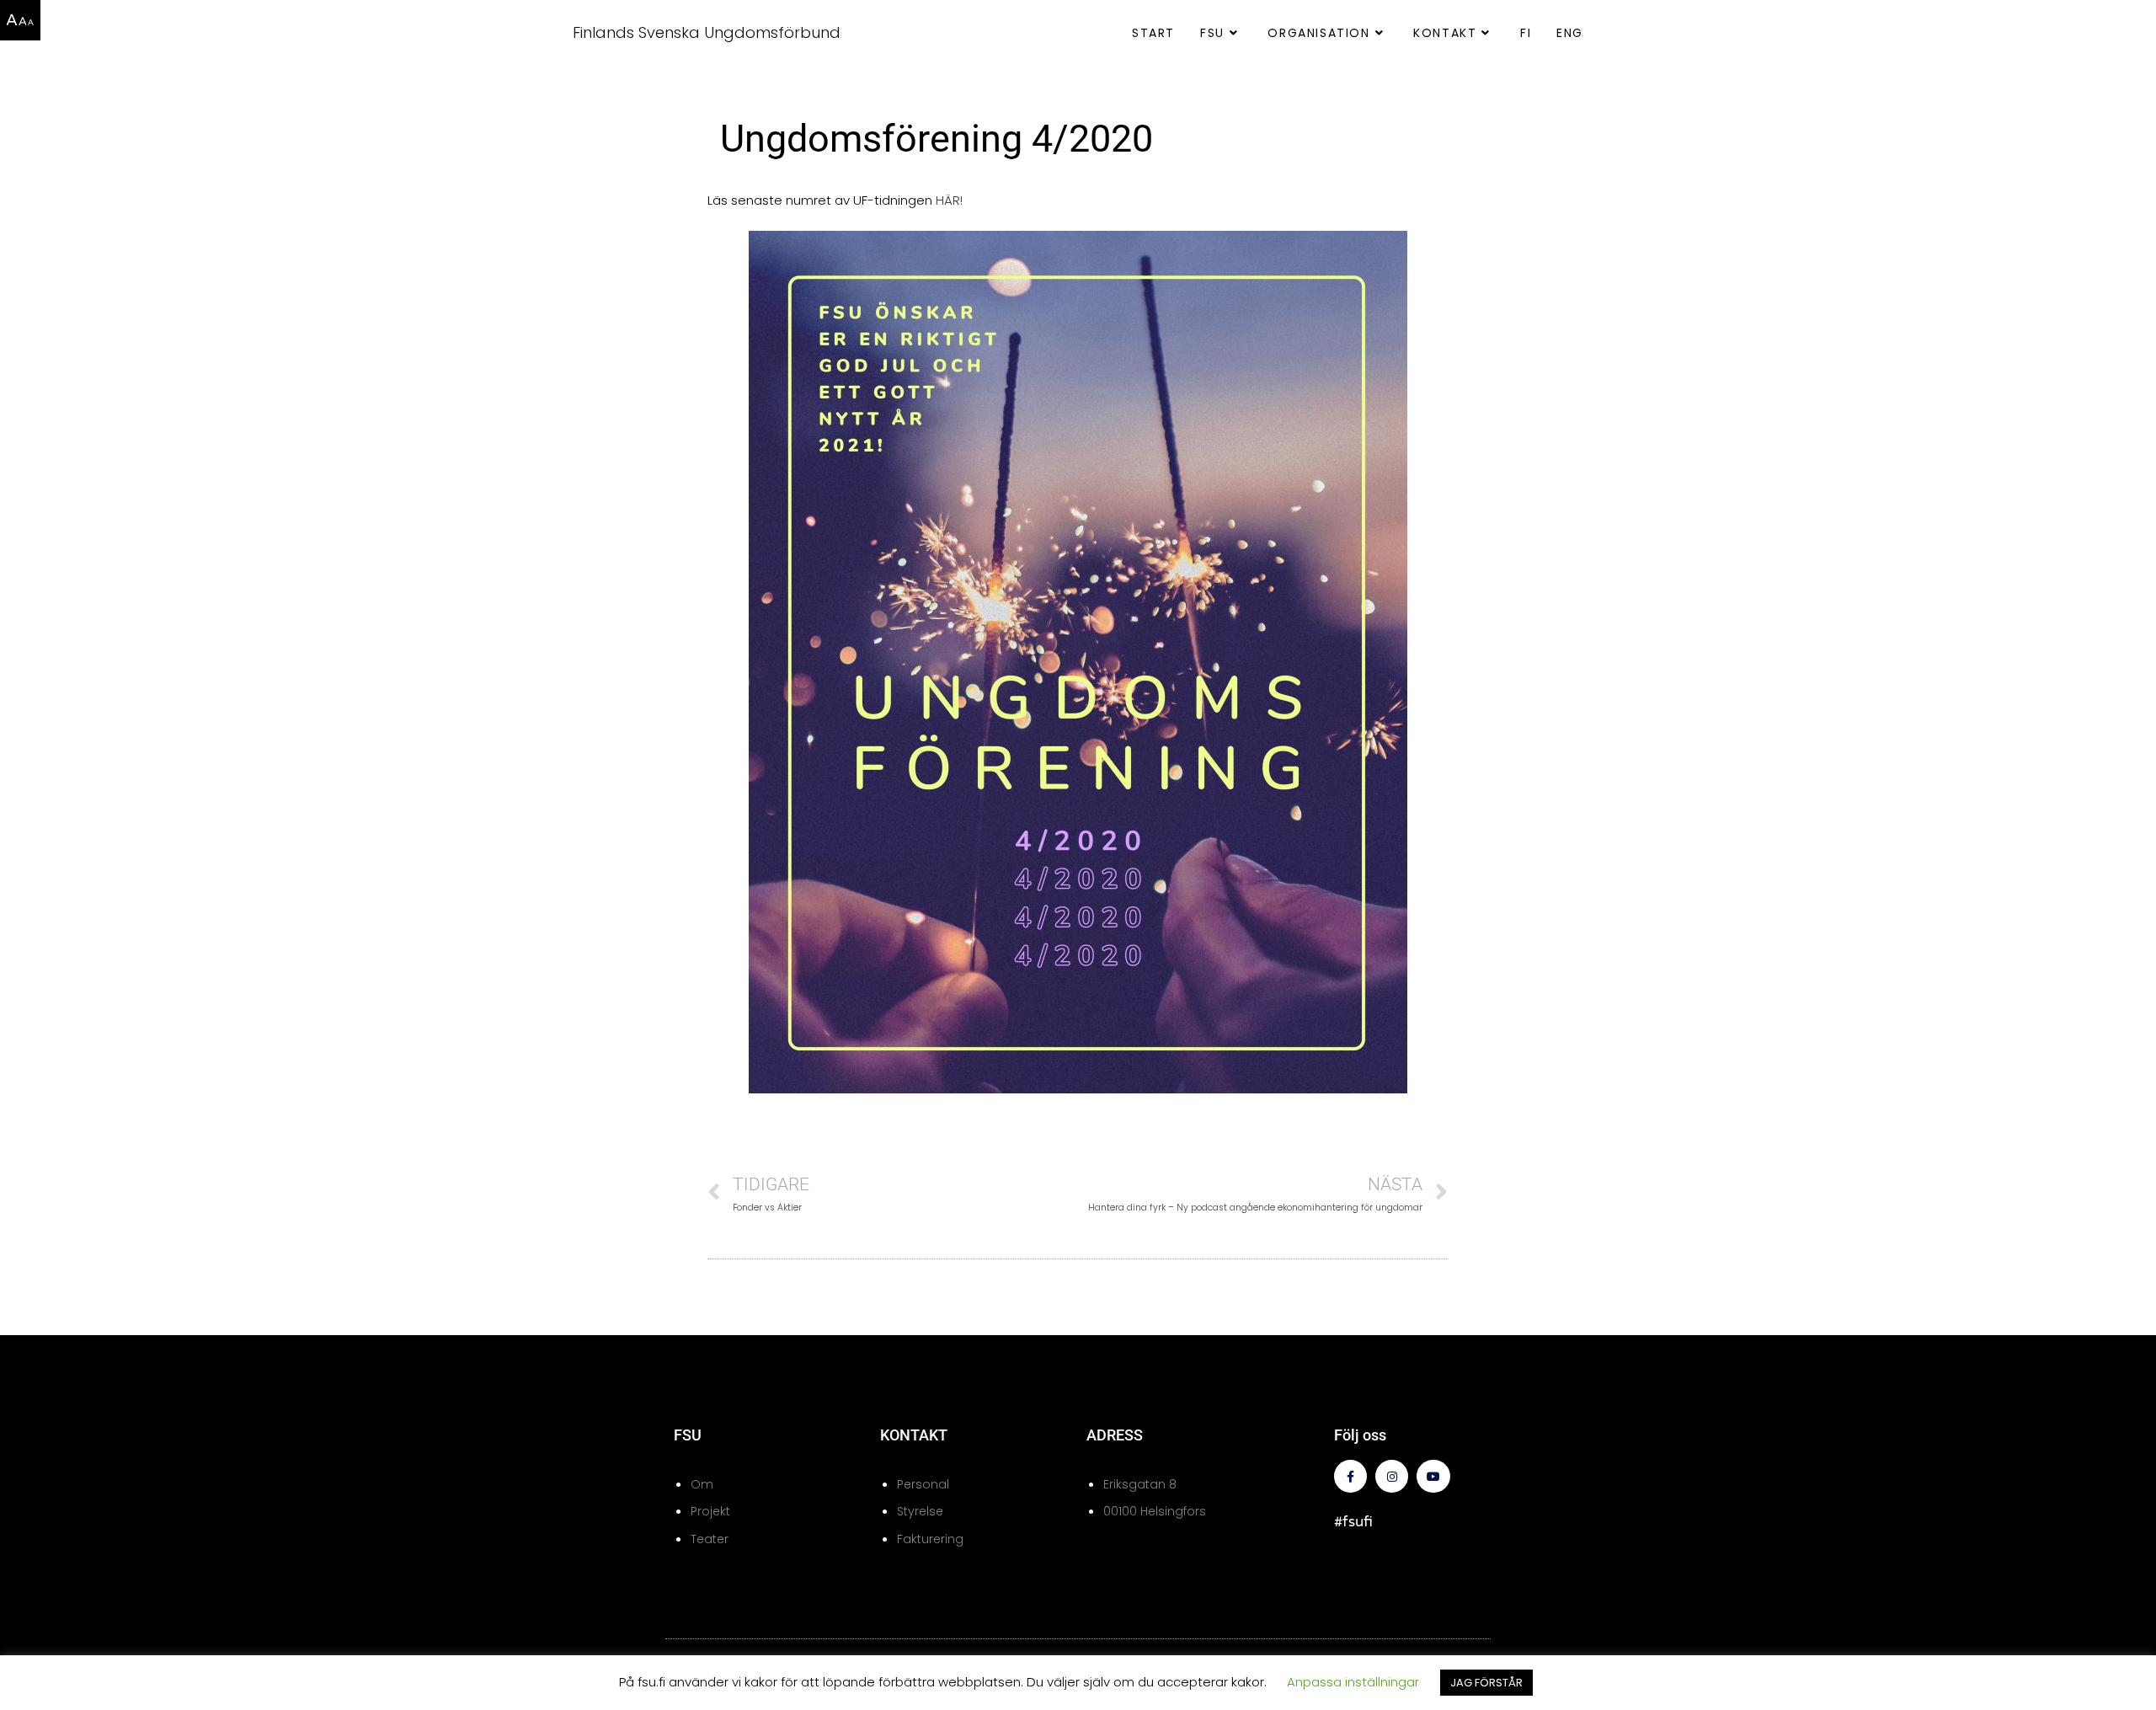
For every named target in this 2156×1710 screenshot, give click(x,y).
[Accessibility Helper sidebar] (20, 20)
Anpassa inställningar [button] (1353, 1682)
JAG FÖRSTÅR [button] (1486, 1683)
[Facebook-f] (1350, 1476)
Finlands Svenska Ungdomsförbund (707, 32)
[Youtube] (1433, 1476)
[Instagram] (1392, 1476)
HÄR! (949, 200)
